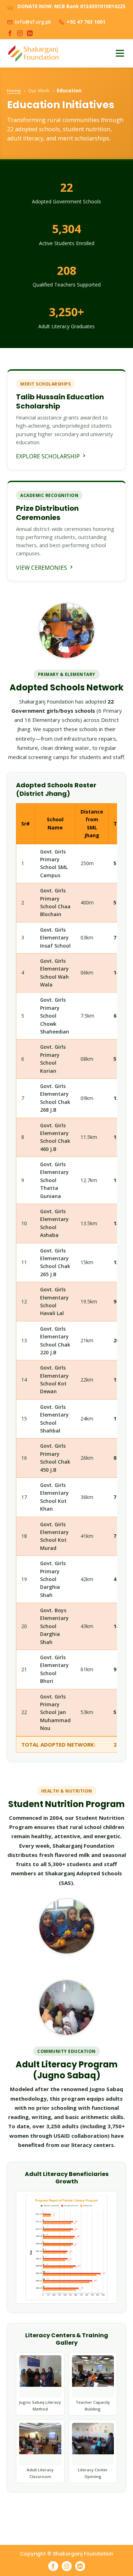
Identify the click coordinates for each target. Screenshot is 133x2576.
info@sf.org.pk (33, 22)
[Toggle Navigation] (120, 53)
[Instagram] (20, 33)
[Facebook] (10, 33)
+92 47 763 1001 (86, 22)
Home (14, 91)
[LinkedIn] (30, 33)
